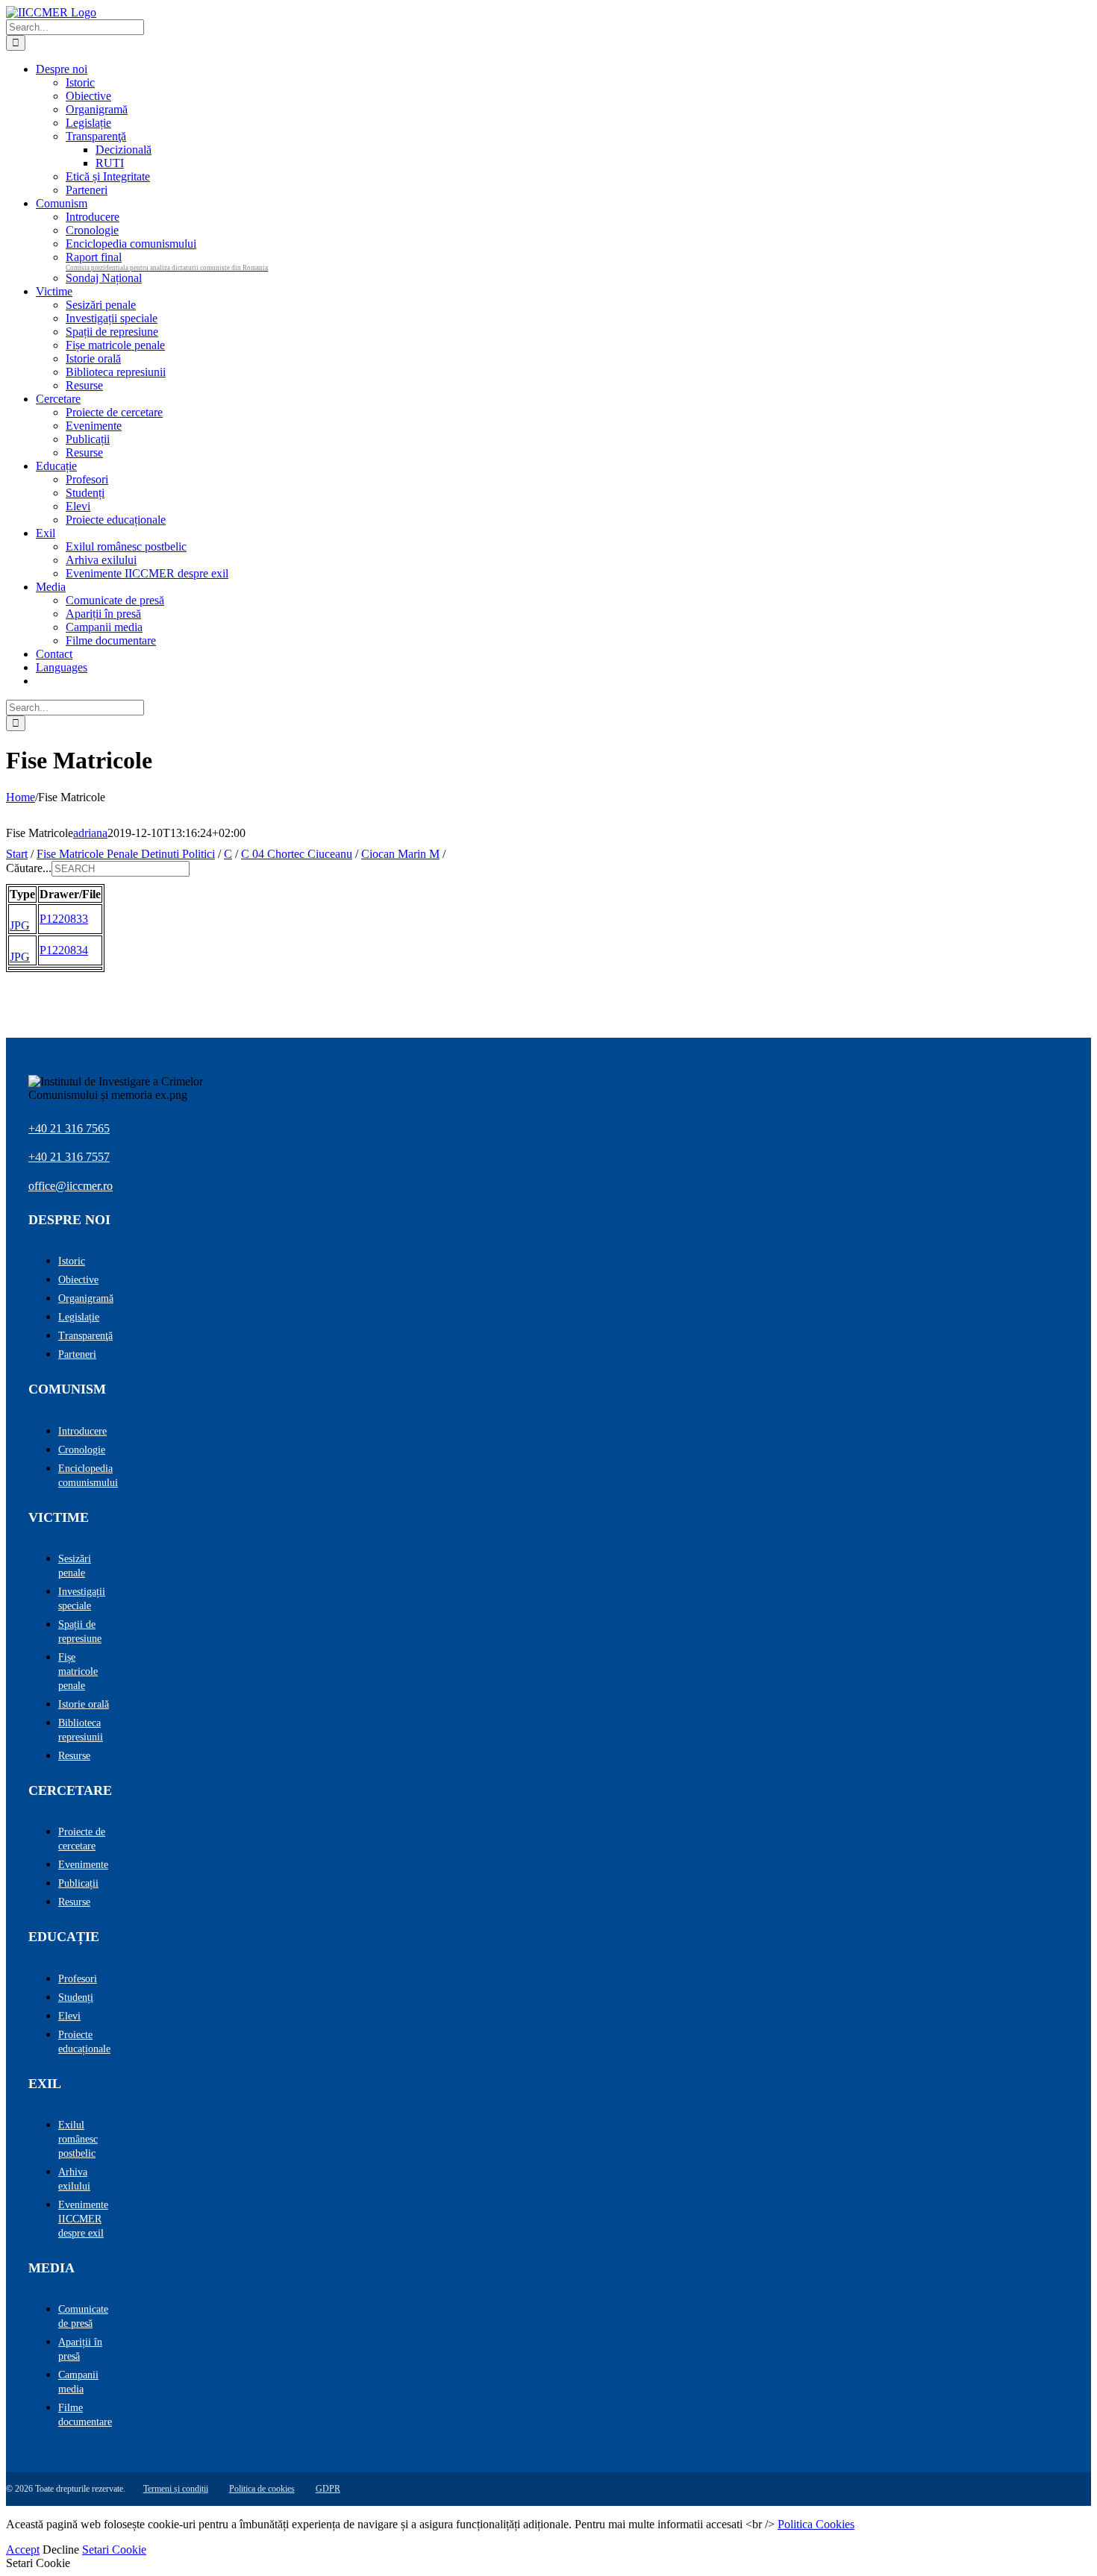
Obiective (78, 1280)
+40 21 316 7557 (69, 1157)
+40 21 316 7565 (69, 1128)
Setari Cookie (114, 2550)
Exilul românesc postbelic (78, 2139)
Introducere (82, 1431)
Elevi (69, 2016)
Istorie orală (84, 1704)
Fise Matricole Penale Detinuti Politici (126, 854)
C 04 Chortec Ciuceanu (297, 854)
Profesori (78, 1979)
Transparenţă (85, 1336)
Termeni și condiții (176, 2489)
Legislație (79, 1317)
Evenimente (83, 1865)
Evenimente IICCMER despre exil (83, 2219)
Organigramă (86, 1298)
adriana (90, 833)
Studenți (76, 1997)
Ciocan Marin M (400, 854)
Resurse (74, 1756)
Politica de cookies (262, 2489)
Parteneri (77, 1354)
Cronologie (82, 1450)
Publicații (78, 1883)
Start (17, 854)
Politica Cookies (816, 2524)
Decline (61, 2550)
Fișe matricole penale (78, 1671)
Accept (23, 2550)
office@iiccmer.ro (71, 1186)
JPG (20, 925)
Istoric (72, 1261)
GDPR (328, 2489)
